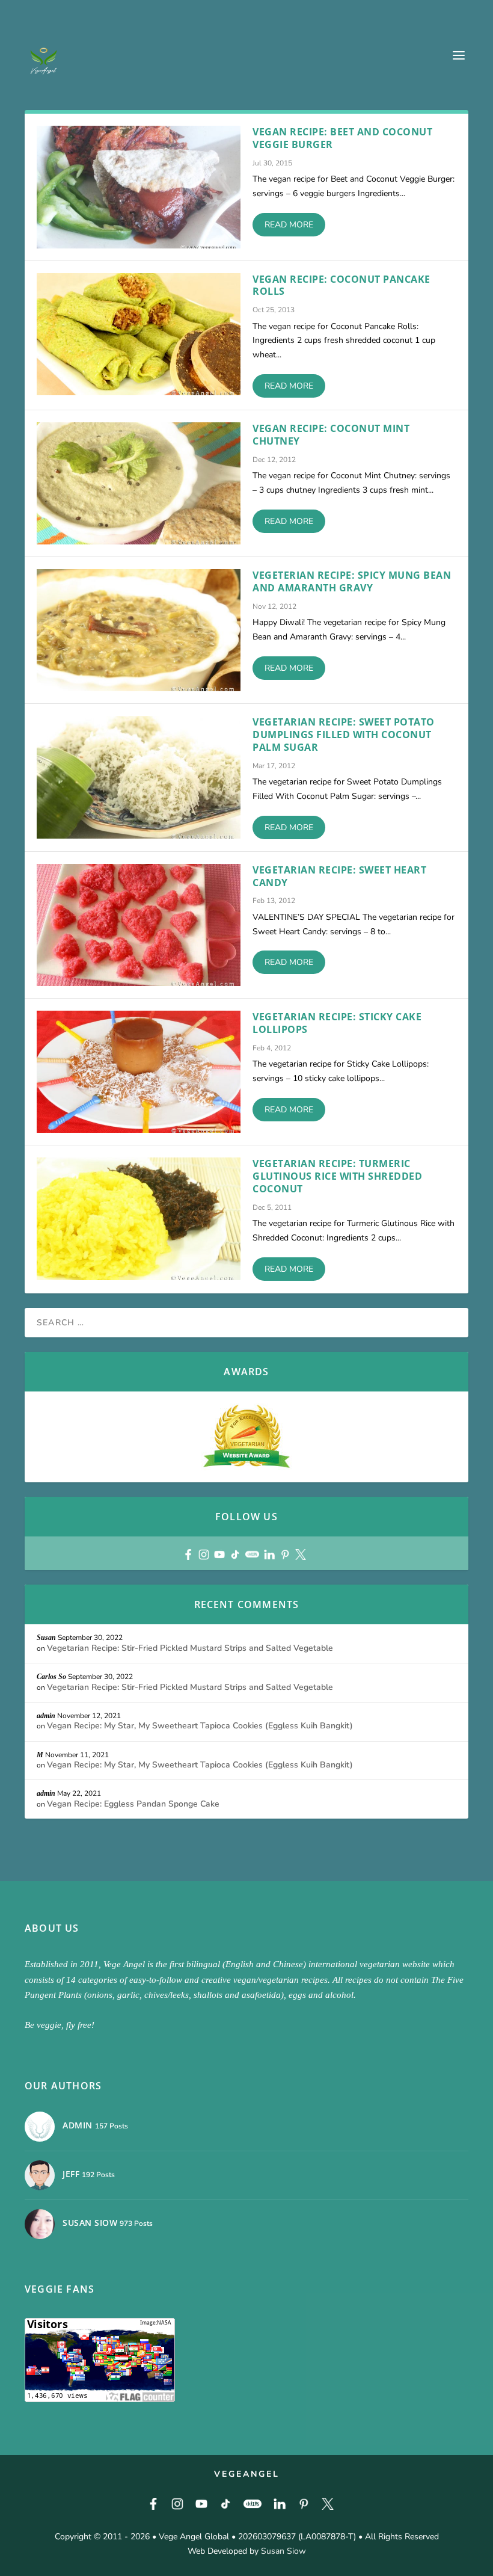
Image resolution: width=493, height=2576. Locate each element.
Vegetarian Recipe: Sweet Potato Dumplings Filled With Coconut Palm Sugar (344, 735)
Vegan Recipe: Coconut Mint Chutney (331, 435)
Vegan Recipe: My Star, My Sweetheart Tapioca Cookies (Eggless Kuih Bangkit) (200, 1726)
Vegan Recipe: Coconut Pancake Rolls (341, 285)
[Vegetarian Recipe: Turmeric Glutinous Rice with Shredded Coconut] (139, 1219)
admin (46, 1716)
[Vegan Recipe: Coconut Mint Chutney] (139, 483)
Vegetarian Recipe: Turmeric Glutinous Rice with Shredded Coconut (337, 1176)
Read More (289, 225)
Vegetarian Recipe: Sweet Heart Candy (339, 876)
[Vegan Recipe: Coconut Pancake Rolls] (139, 334)
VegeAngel (247, 2474)
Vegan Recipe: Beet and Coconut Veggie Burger (342, 138)
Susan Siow (283, 2551)
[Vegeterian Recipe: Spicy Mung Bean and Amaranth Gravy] (139, 630)
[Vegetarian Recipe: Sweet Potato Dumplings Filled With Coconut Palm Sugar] (139, 777)
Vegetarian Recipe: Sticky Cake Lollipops (337, 1023)
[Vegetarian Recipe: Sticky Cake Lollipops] (139, 1072)
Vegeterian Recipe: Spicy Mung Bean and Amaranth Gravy (352, 581)
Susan (46, 1638)
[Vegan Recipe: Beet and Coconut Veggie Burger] (139, 187)
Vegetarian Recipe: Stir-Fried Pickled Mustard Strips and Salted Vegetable (190, 1648)
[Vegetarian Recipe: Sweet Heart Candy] (139, 925)
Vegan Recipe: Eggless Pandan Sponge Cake (133, 1804)
